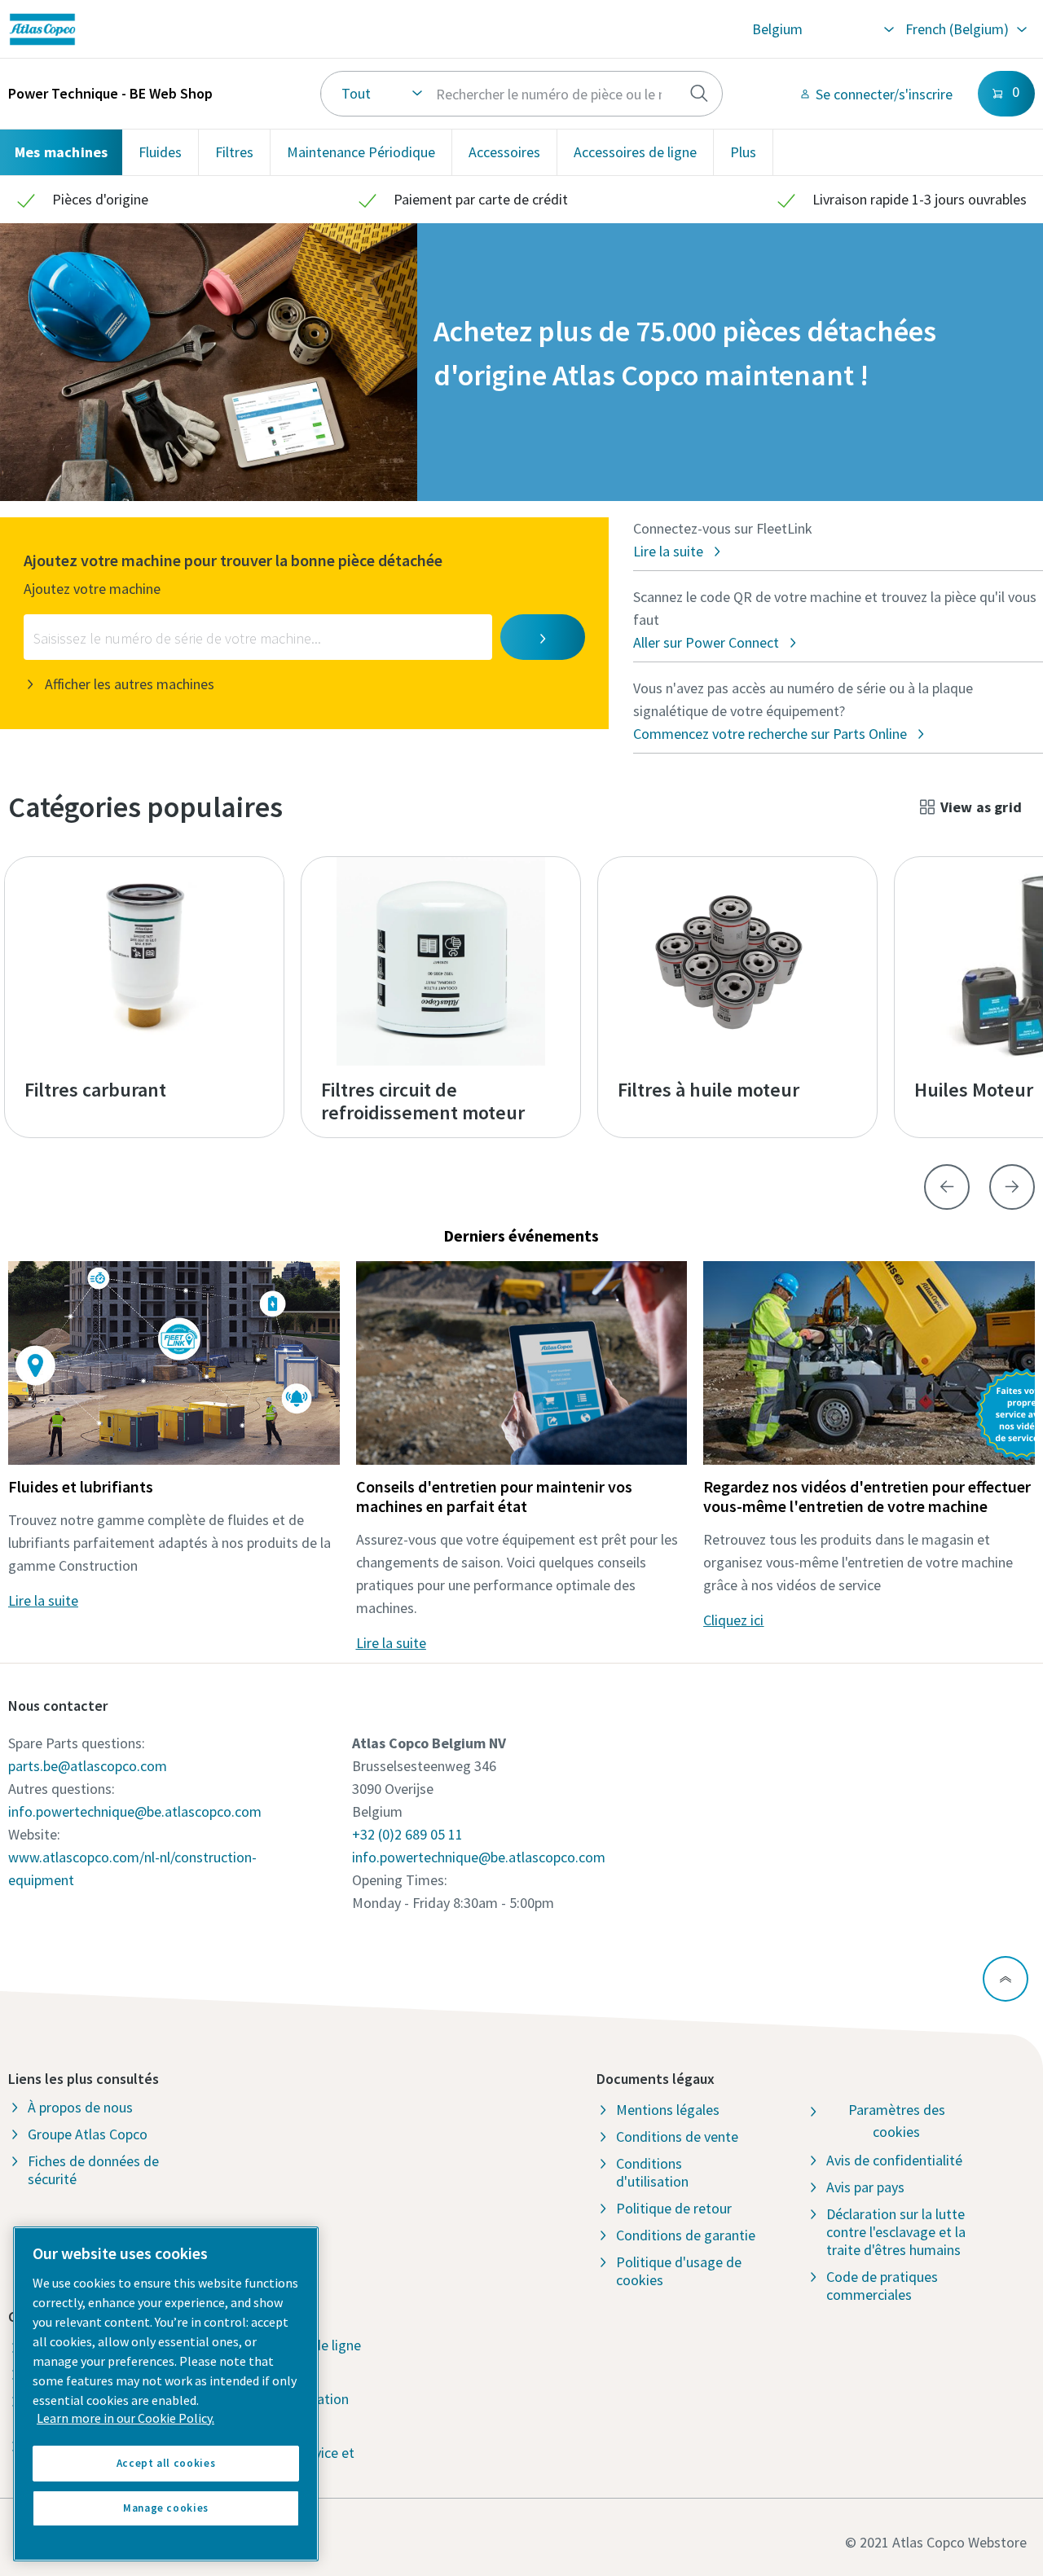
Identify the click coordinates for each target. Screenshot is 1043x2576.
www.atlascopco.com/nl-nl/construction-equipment (132, 1868)
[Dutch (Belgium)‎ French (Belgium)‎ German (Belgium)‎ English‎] (965, 29)
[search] (699, 94)
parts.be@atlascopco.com (88, 1766)
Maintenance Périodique (361, 152)
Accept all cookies (166, 2463)
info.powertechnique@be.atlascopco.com (135, 1811)
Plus (743, 152)
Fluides (160, 152)
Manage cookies (166, 2508)
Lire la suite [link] (43, 1600)
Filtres (234, 152)
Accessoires (504, 152)
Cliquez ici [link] (733, 1620)
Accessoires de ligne (635, 152)
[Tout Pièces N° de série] (521, 94)
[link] (208, 29)
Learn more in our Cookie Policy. (125, 2418)
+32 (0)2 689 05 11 (407, 1834)
